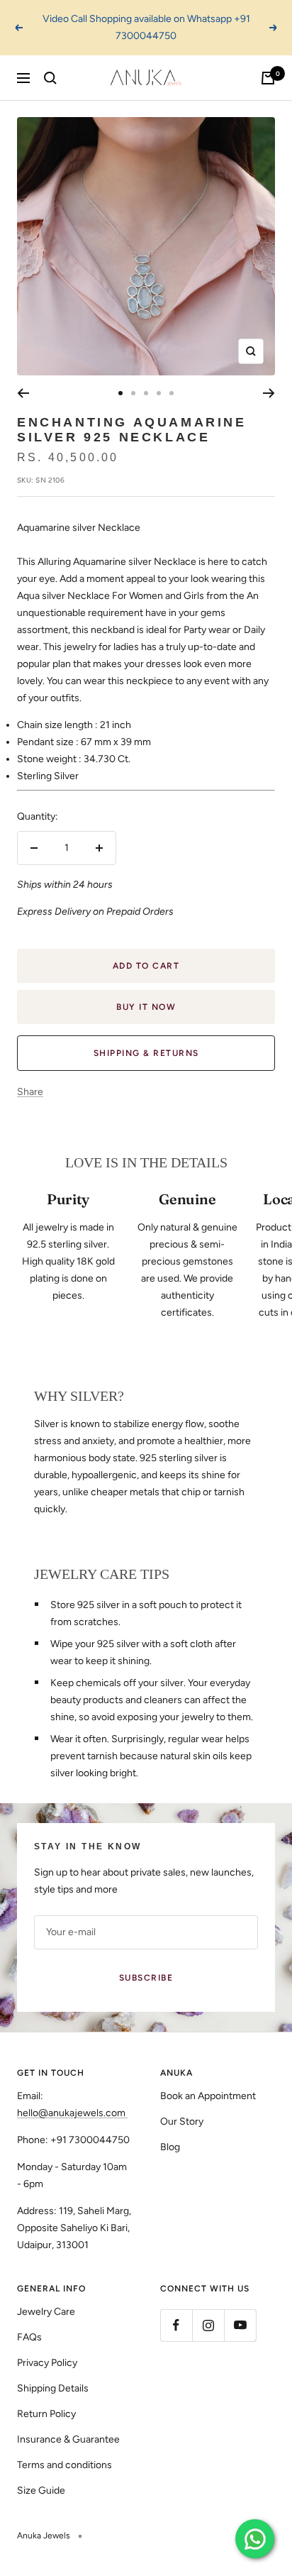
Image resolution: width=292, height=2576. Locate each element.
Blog (170, 2147)
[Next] (269, 393)
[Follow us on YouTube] (240, 2325)
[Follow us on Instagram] (208, 2325)
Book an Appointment (208, 2096)
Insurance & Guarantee (68, 2439)
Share (30, 1092)
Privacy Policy (47, 2363)
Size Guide (41, 2490)
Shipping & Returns (146, 1053)
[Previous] (23, 393)
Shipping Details (53, 2388)
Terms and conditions (64, 2465)
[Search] (50, 78)
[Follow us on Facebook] (176, 2325)
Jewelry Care (46, 2312)
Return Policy (46, 2414)
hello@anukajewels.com (71, 2113)
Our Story (182, 2121)
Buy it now (146, 1007)
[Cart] (268, 78)
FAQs (29, 2337)
